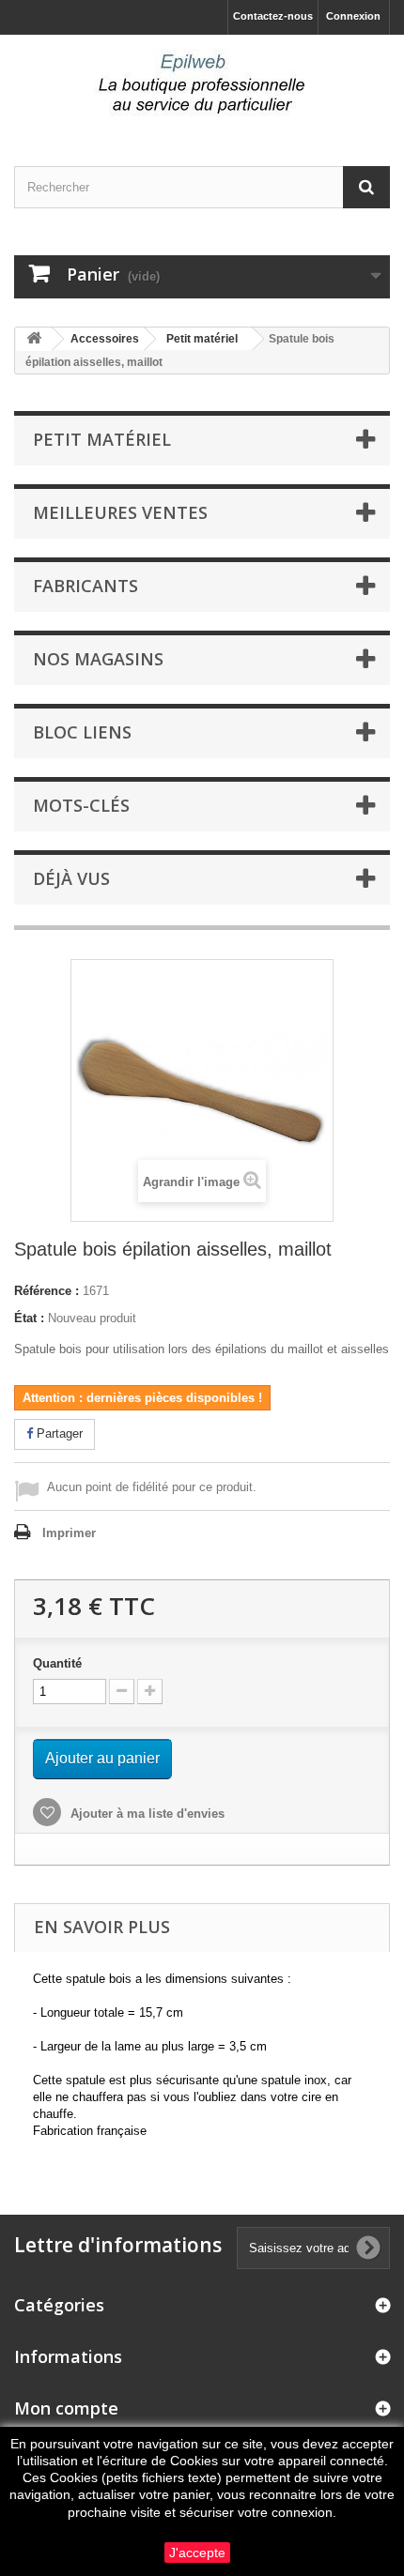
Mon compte (66, 2408)
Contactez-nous (273, 16)
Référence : (47, 1291)
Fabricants (85, 586)
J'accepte (197, 2553)
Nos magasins (98, 659)
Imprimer (69, 1533)
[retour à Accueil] (34, 339)
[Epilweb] (202, 84)
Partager (58, 1433)
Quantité (57, 1663)
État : (29, 1318)
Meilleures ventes (120, 512)
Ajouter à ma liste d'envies (146, 1814)
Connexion (353, 16)
